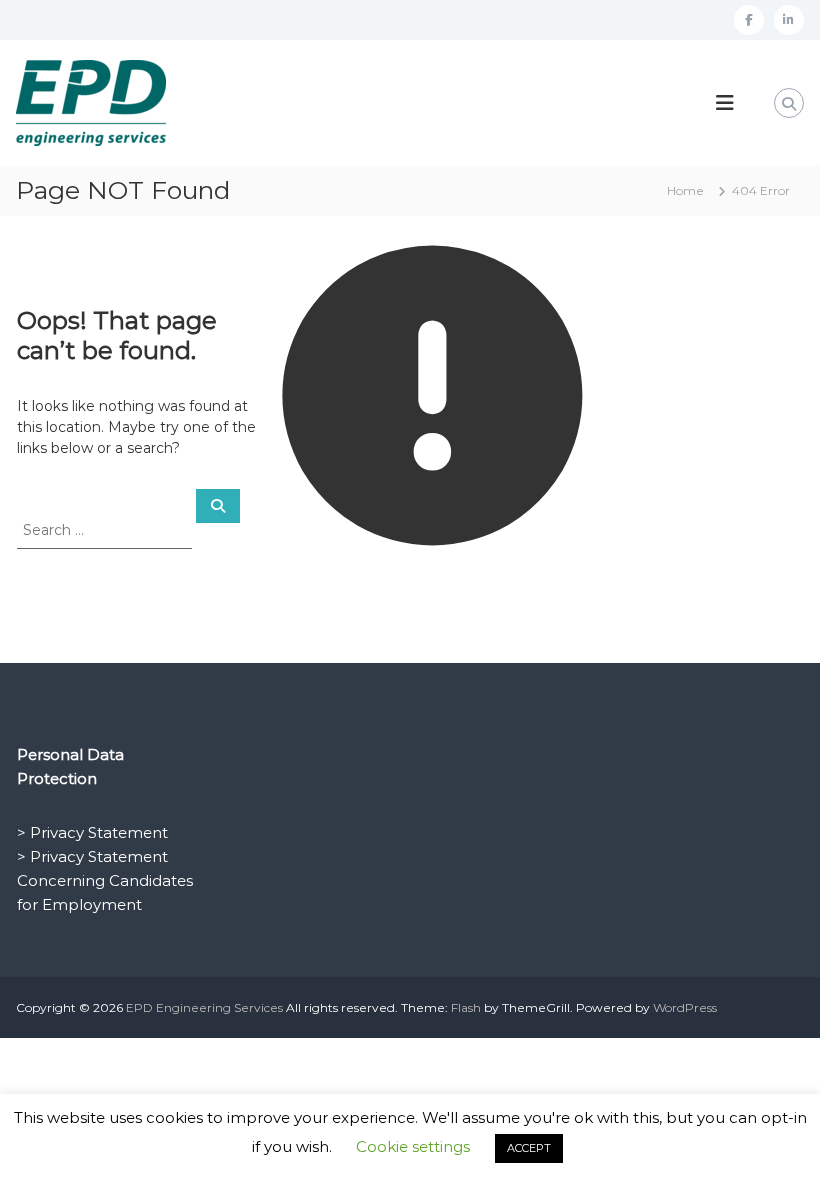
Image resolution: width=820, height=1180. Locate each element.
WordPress (685, 1007)
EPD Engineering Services (204, 1007)
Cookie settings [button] (413, 1146)
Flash (466, 1007)
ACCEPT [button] (529, 1148)
